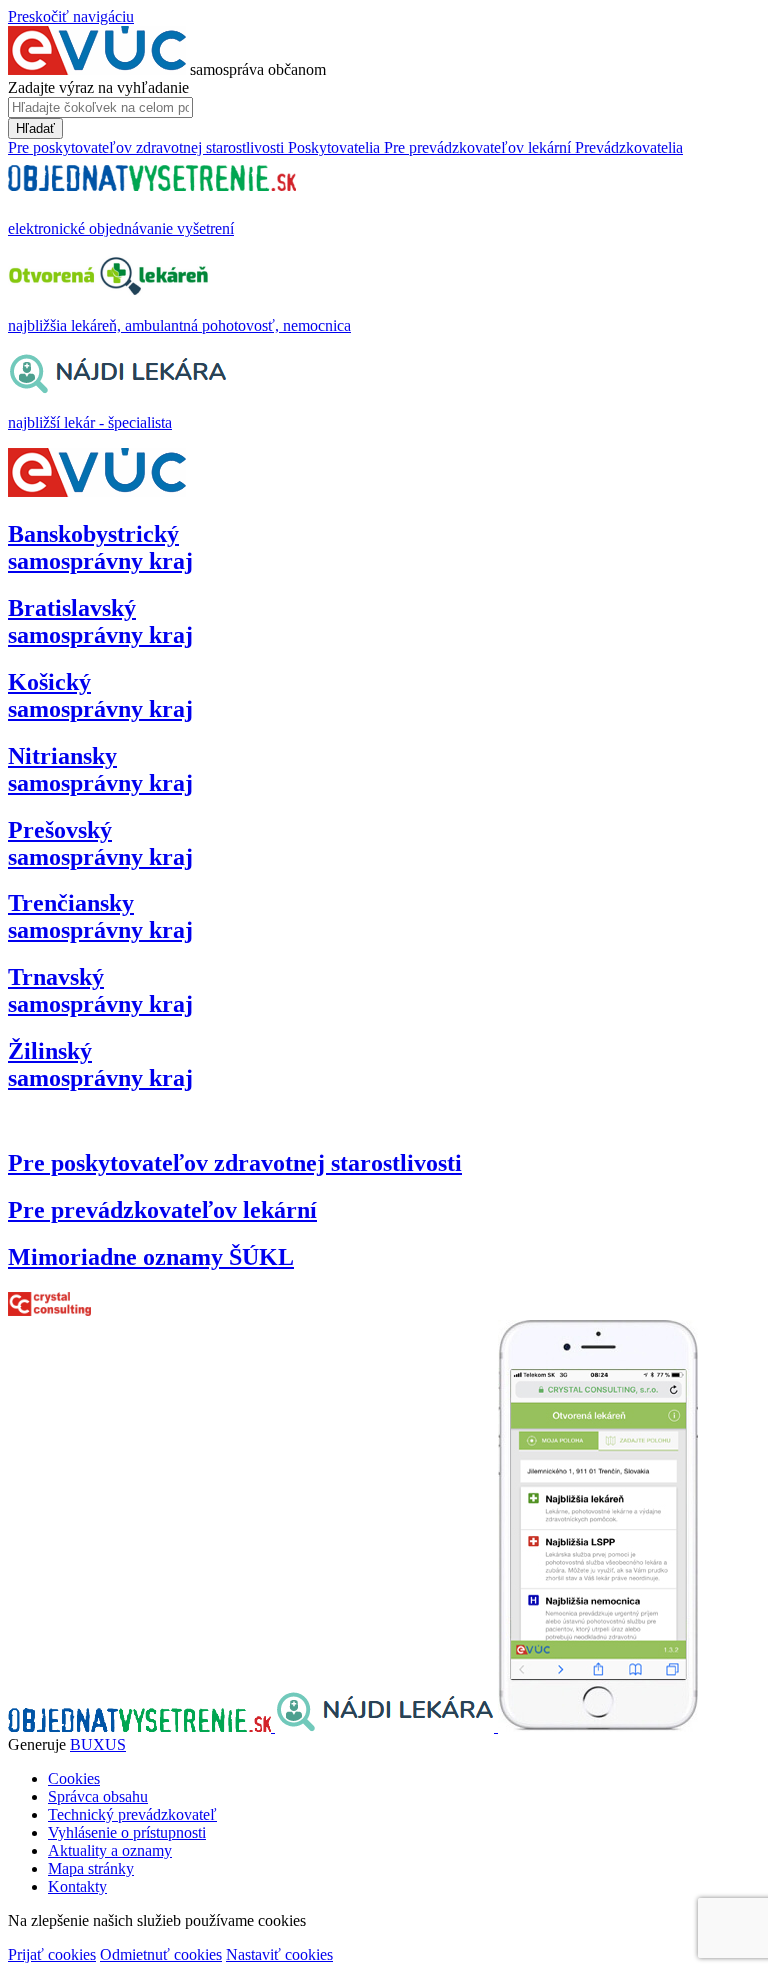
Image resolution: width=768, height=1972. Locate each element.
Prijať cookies (52, 1954)
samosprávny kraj (100, 547)
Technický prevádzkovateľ (132, 1814)
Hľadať (35, 128)
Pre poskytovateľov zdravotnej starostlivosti (235, 1163)
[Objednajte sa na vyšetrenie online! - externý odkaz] (141, 1726)
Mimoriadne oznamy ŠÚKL (151, 1257)
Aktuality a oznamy (110, 1850)
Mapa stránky (91, 1868)
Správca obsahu (98, 1796)
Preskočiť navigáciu (71, 16)
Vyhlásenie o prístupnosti (127, 1832)
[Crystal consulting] (49, 1310)
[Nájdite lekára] (386, 1726)
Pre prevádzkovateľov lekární (162, 1210)
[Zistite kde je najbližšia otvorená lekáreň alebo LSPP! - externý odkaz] (598, 1726)
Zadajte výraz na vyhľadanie (98, 87)
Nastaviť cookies (279, 1954)
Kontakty (77, 1886)
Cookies (74, 1778)
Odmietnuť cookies (161, 1954)
